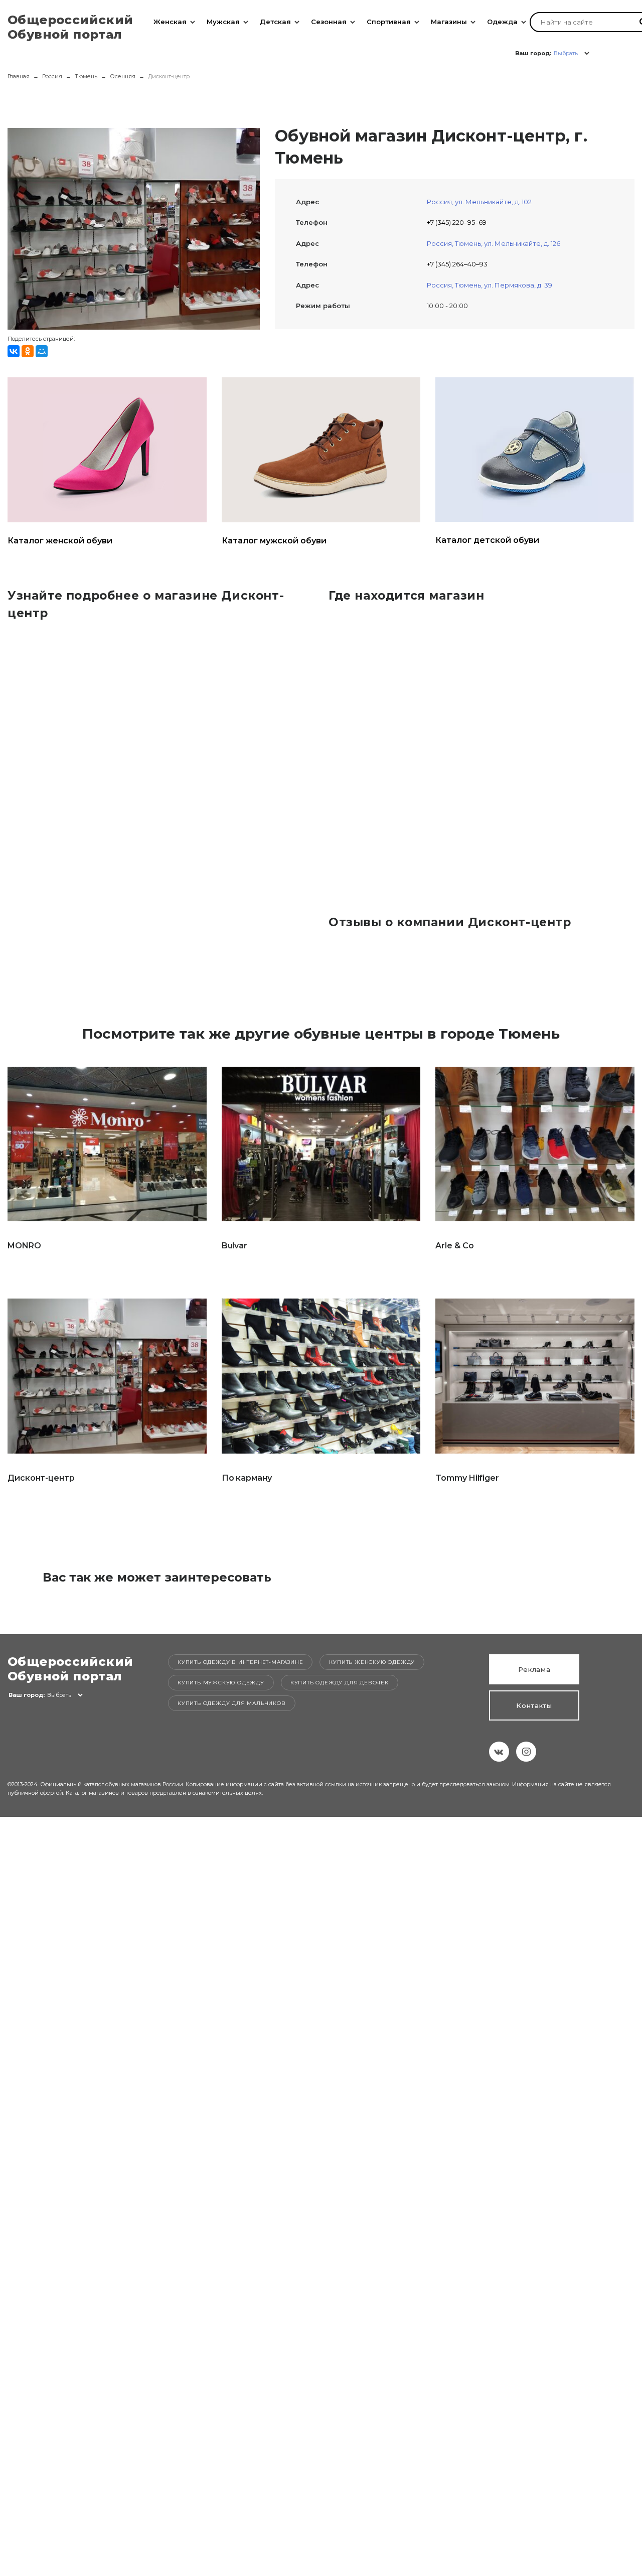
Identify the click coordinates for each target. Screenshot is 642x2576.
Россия (52, 76)
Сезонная (329, 22)
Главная (19, 76)
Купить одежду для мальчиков (232, 1703)
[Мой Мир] (42, 351)
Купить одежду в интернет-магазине (240, 1662)
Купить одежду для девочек (340, 1683)
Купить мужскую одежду (221, 1683)
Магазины (449, 22)
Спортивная (389, 22)
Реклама (534, 1669)
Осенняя (123, 76)
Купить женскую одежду (372, 1662)
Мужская (223, 22)
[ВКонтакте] (14, 351)
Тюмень (86, 76)
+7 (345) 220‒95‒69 (457, 222)
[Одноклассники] (28, 351)
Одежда (502, 22)
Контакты (534, 1705)
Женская (170, 22)
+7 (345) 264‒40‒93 (457, 264)
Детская (275, 22)
